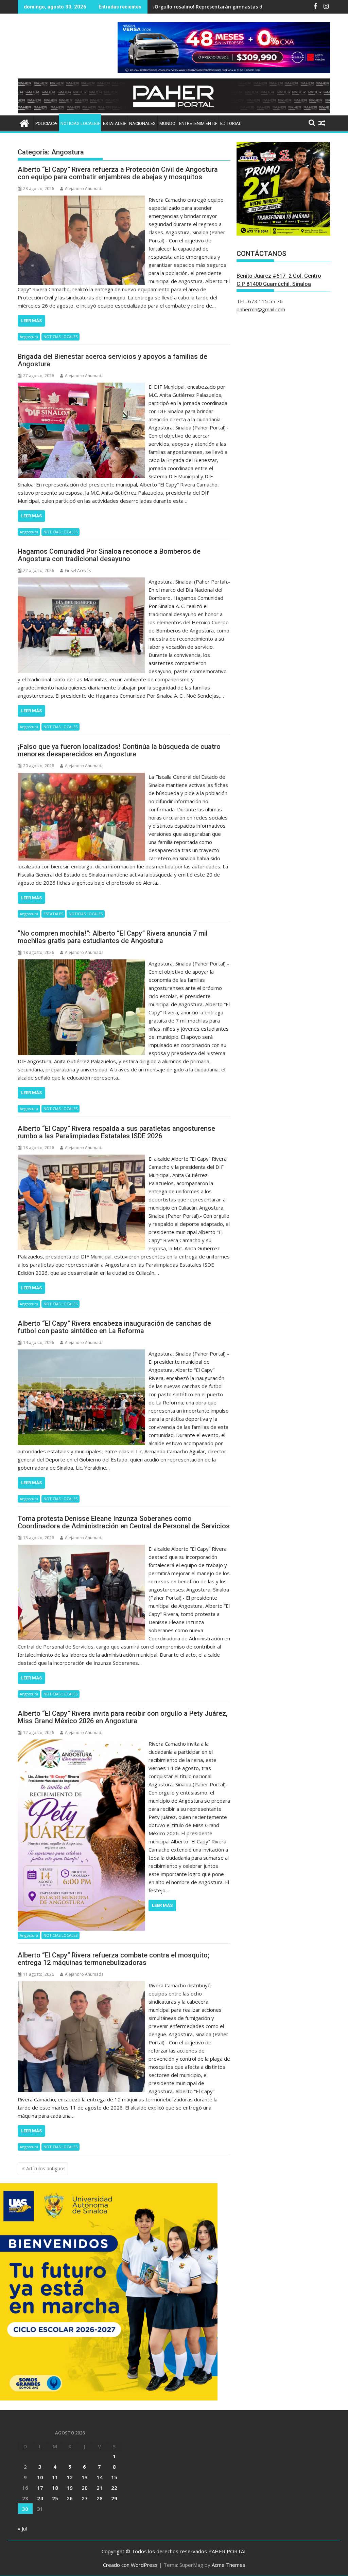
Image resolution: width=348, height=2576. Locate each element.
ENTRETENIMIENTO (198, 123)
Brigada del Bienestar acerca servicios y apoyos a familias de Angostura (112, 360)
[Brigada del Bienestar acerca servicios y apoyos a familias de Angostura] (81, 387)
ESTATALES (114, 123)
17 (40, 2488)
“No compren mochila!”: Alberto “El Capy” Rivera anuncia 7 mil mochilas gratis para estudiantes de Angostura (113, 937)
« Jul (22, 2528)
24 (40, 2498)
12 (70, 2477)
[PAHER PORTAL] (24, 122)
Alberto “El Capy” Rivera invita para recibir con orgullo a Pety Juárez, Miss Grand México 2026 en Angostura (123, 1717)
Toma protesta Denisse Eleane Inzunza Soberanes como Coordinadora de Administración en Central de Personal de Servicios (124, 1522)
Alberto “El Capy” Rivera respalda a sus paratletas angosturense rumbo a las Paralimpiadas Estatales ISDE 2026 (116, 1132)
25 (55, 2498)
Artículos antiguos (46, 2168)
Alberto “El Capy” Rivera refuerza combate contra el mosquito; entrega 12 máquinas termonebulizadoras (114, 1959)
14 (100, 2477)
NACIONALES (142, 123)
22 (114, 2488)
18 (55, 2488)
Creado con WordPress (130, 2565)
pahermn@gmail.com (261, 309)
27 (85, 2498)
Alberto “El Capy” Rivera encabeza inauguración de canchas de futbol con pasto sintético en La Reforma (114, 1327)
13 (85, 2477)
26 (70, 2498)
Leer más (31, 321)
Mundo (167, 123)
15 (114, 2477)
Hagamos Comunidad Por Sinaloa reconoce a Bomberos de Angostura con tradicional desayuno (109, 555)
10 (40, 2477)
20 (85, 2488)
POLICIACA (46, 123)
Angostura (29, 337)
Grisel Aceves (78, 571)
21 (100, 2488)
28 (100, 2498)
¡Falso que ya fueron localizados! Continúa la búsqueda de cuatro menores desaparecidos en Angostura (119, 750)
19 (70, 2488)
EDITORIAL (231, 123)
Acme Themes (229, 2565)
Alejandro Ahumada (84, 189)
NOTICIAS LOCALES (80, 123)
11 (55, 2477)
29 (114, 2498)
